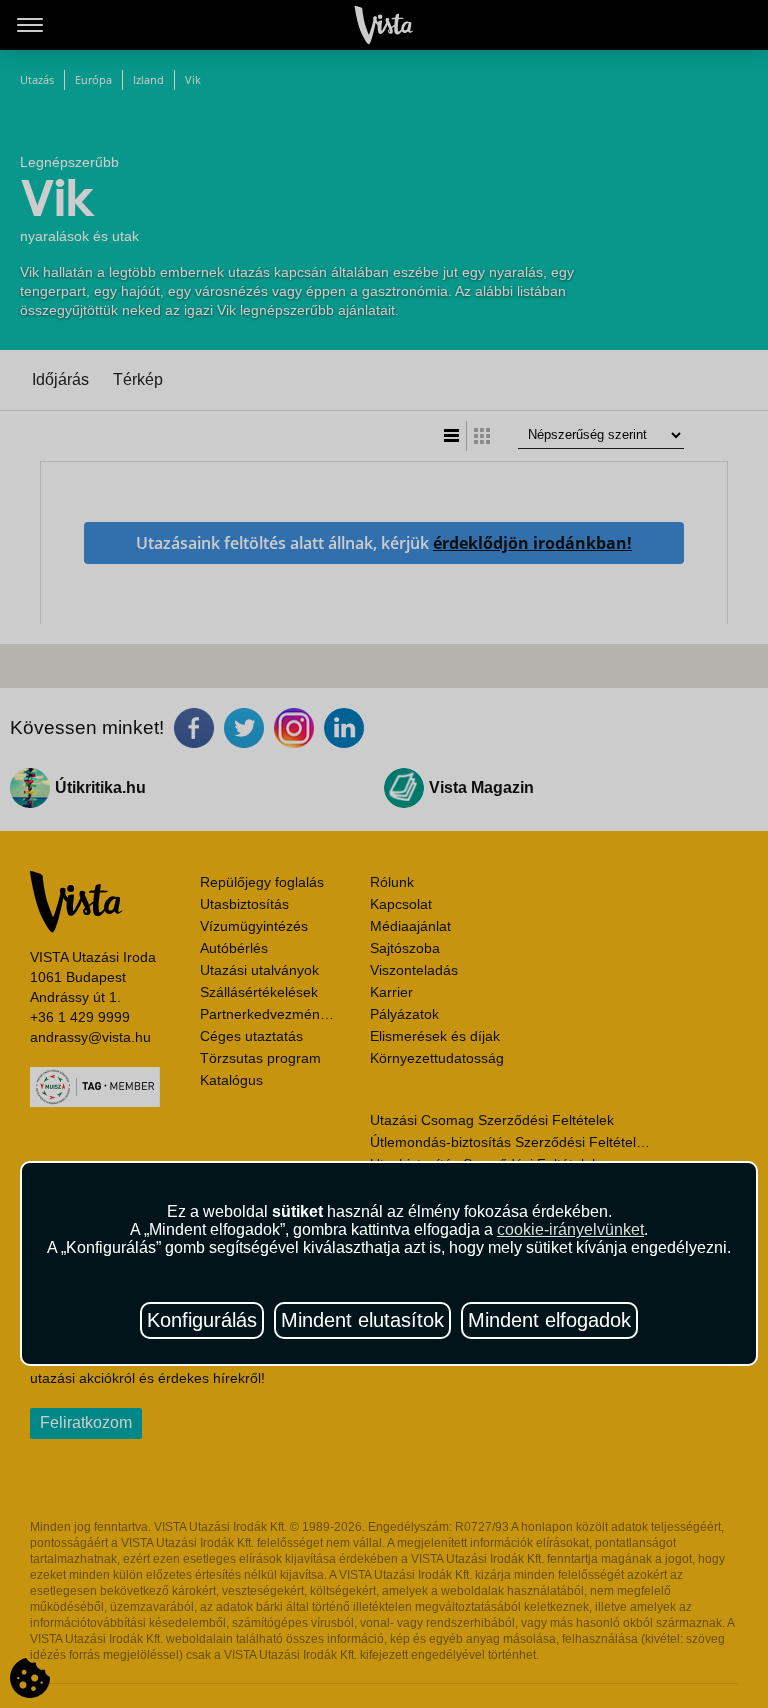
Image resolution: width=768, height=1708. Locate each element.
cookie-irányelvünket (570, 1229)
